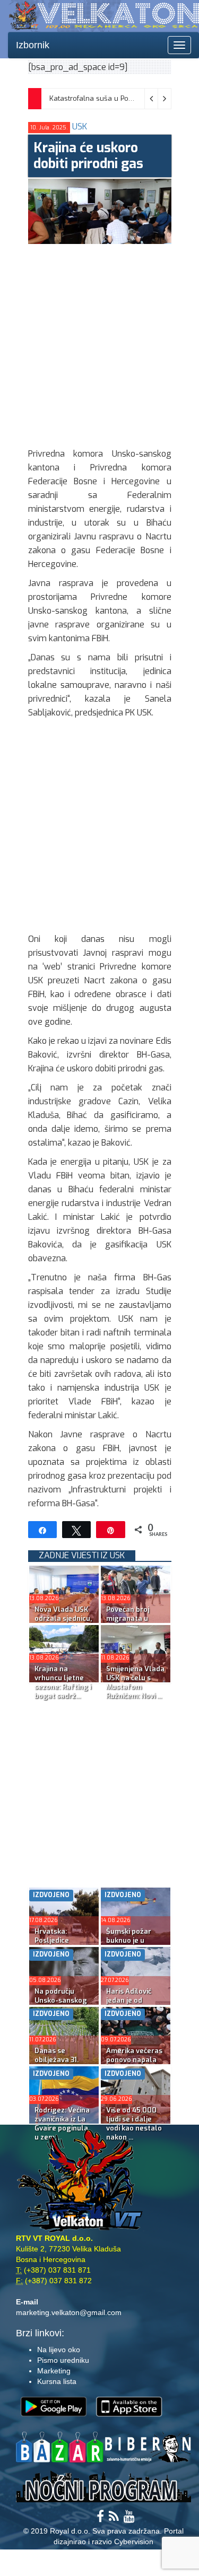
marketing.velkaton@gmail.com (69, 2312)
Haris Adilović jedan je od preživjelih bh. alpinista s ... (129, 2005)
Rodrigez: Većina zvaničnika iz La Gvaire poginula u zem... (62, 2124)
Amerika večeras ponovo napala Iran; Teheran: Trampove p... (134, 2064)
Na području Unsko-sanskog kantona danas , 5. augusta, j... (61, 2005)
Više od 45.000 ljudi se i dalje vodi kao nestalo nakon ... (134, 2124)
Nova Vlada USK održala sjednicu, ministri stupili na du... (64, 1623)
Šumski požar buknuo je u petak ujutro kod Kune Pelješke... (134, 1945)
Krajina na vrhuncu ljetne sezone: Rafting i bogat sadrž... (63, 1682)
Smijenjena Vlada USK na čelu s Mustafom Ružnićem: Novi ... (135, 1682)
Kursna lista (57, 2381)
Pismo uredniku (63, 2360)
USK (80, 126)
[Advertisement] (99, 343)
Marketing (54, 2371)
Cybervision (134, 2542)
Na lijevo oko (59, 2350)
